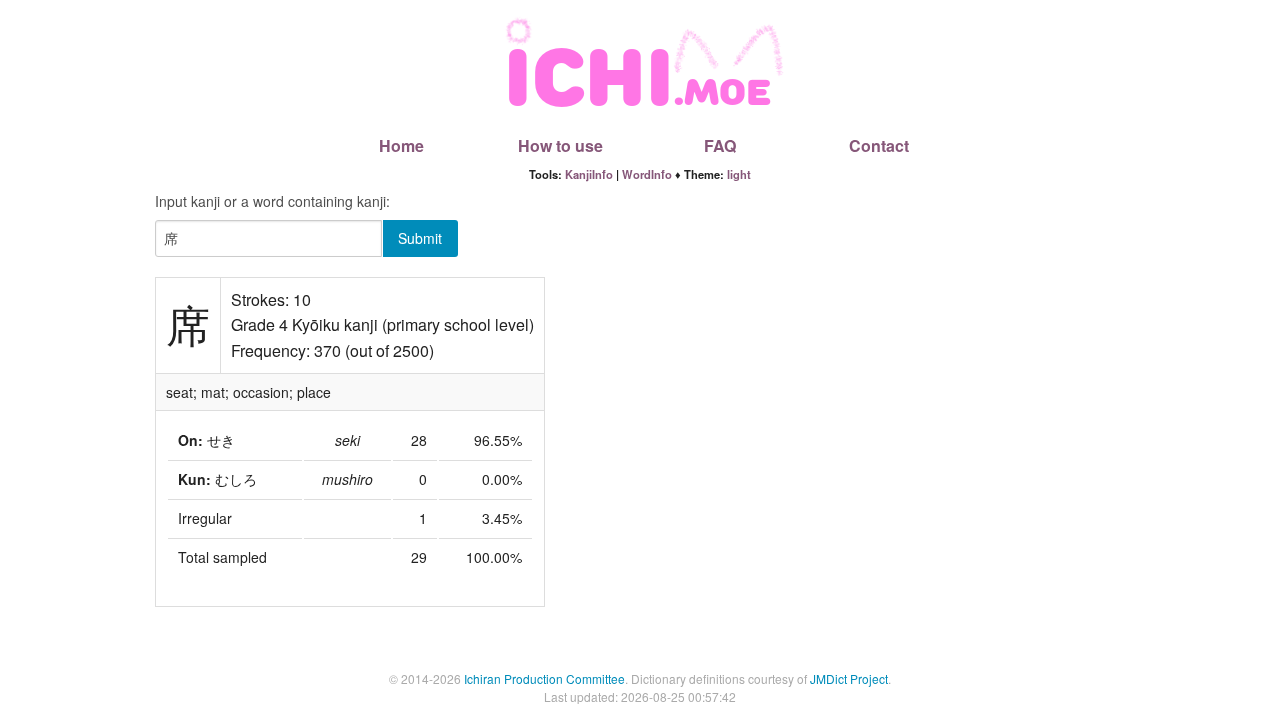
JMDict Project (849, 678)
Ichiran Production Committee (544, 678)
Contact (879, 145)
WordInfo (647, 174)
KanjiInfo (589, 174)
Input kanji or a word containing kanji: (272, 201)
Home (401, 145)
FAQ (720, 145)
